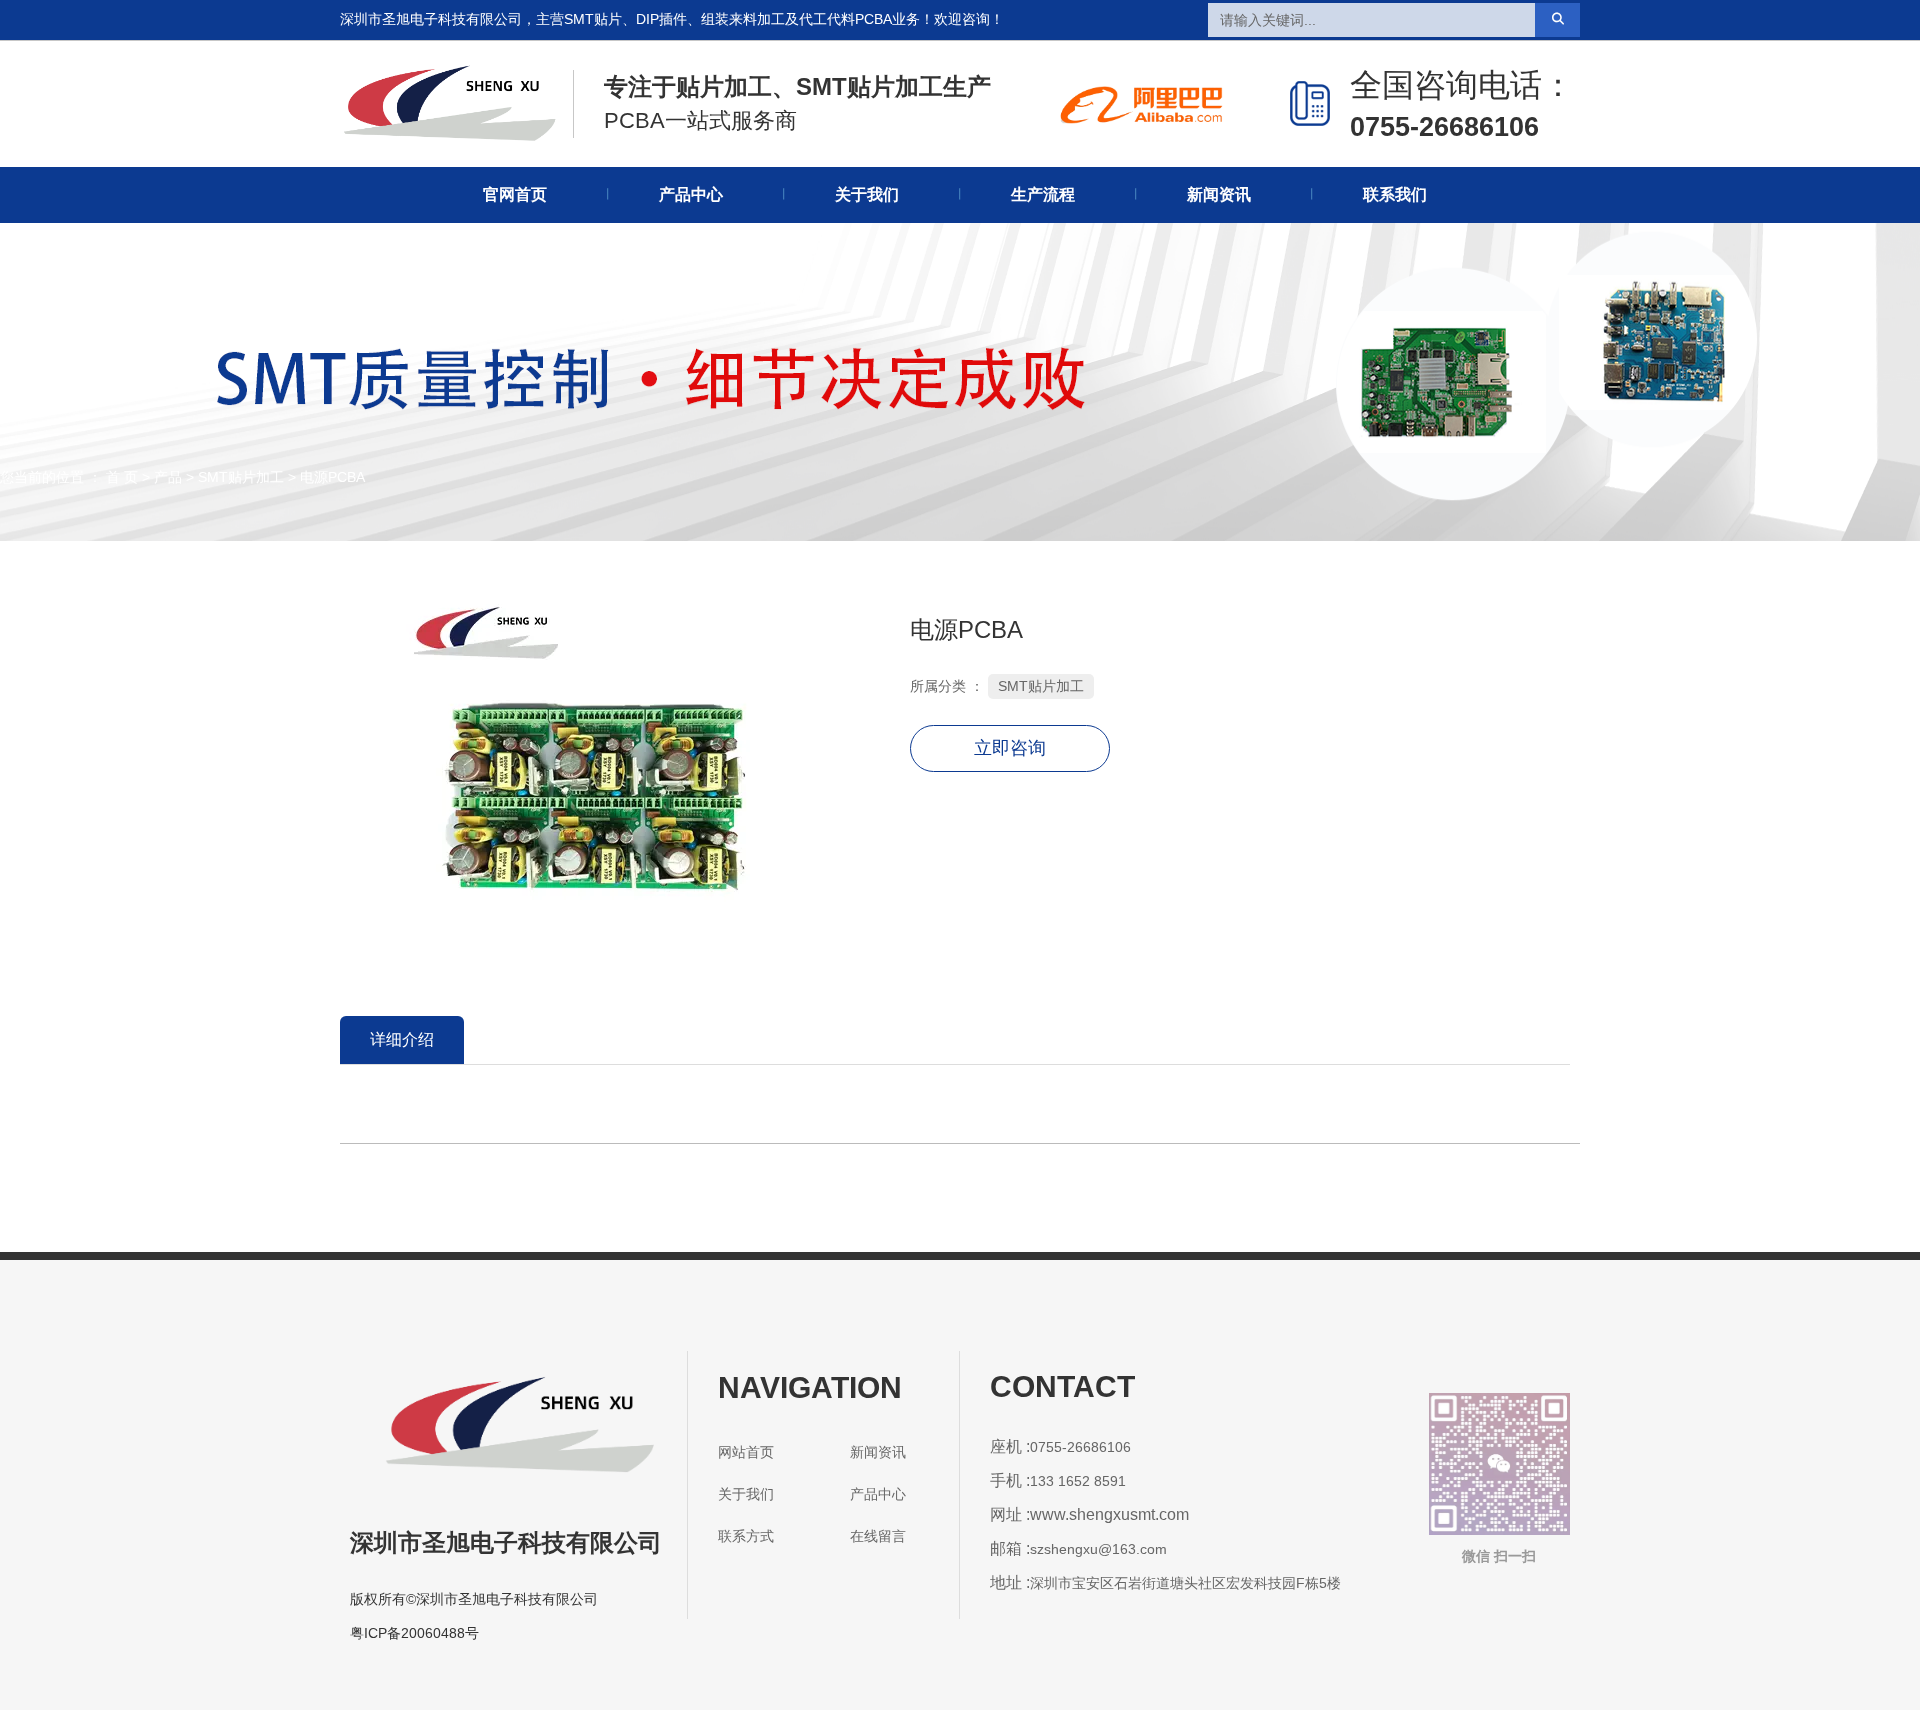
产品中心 (691, 194)
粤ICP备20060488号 (414, 1633)
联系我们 (1395, 194)
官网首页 (515, 194)
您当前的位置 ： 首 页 (71, 478)
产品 (168, 478)
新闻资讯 (1219, 194)
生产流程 (1043, 194)
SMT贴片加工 (241, 478)
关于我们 (867, 194)
